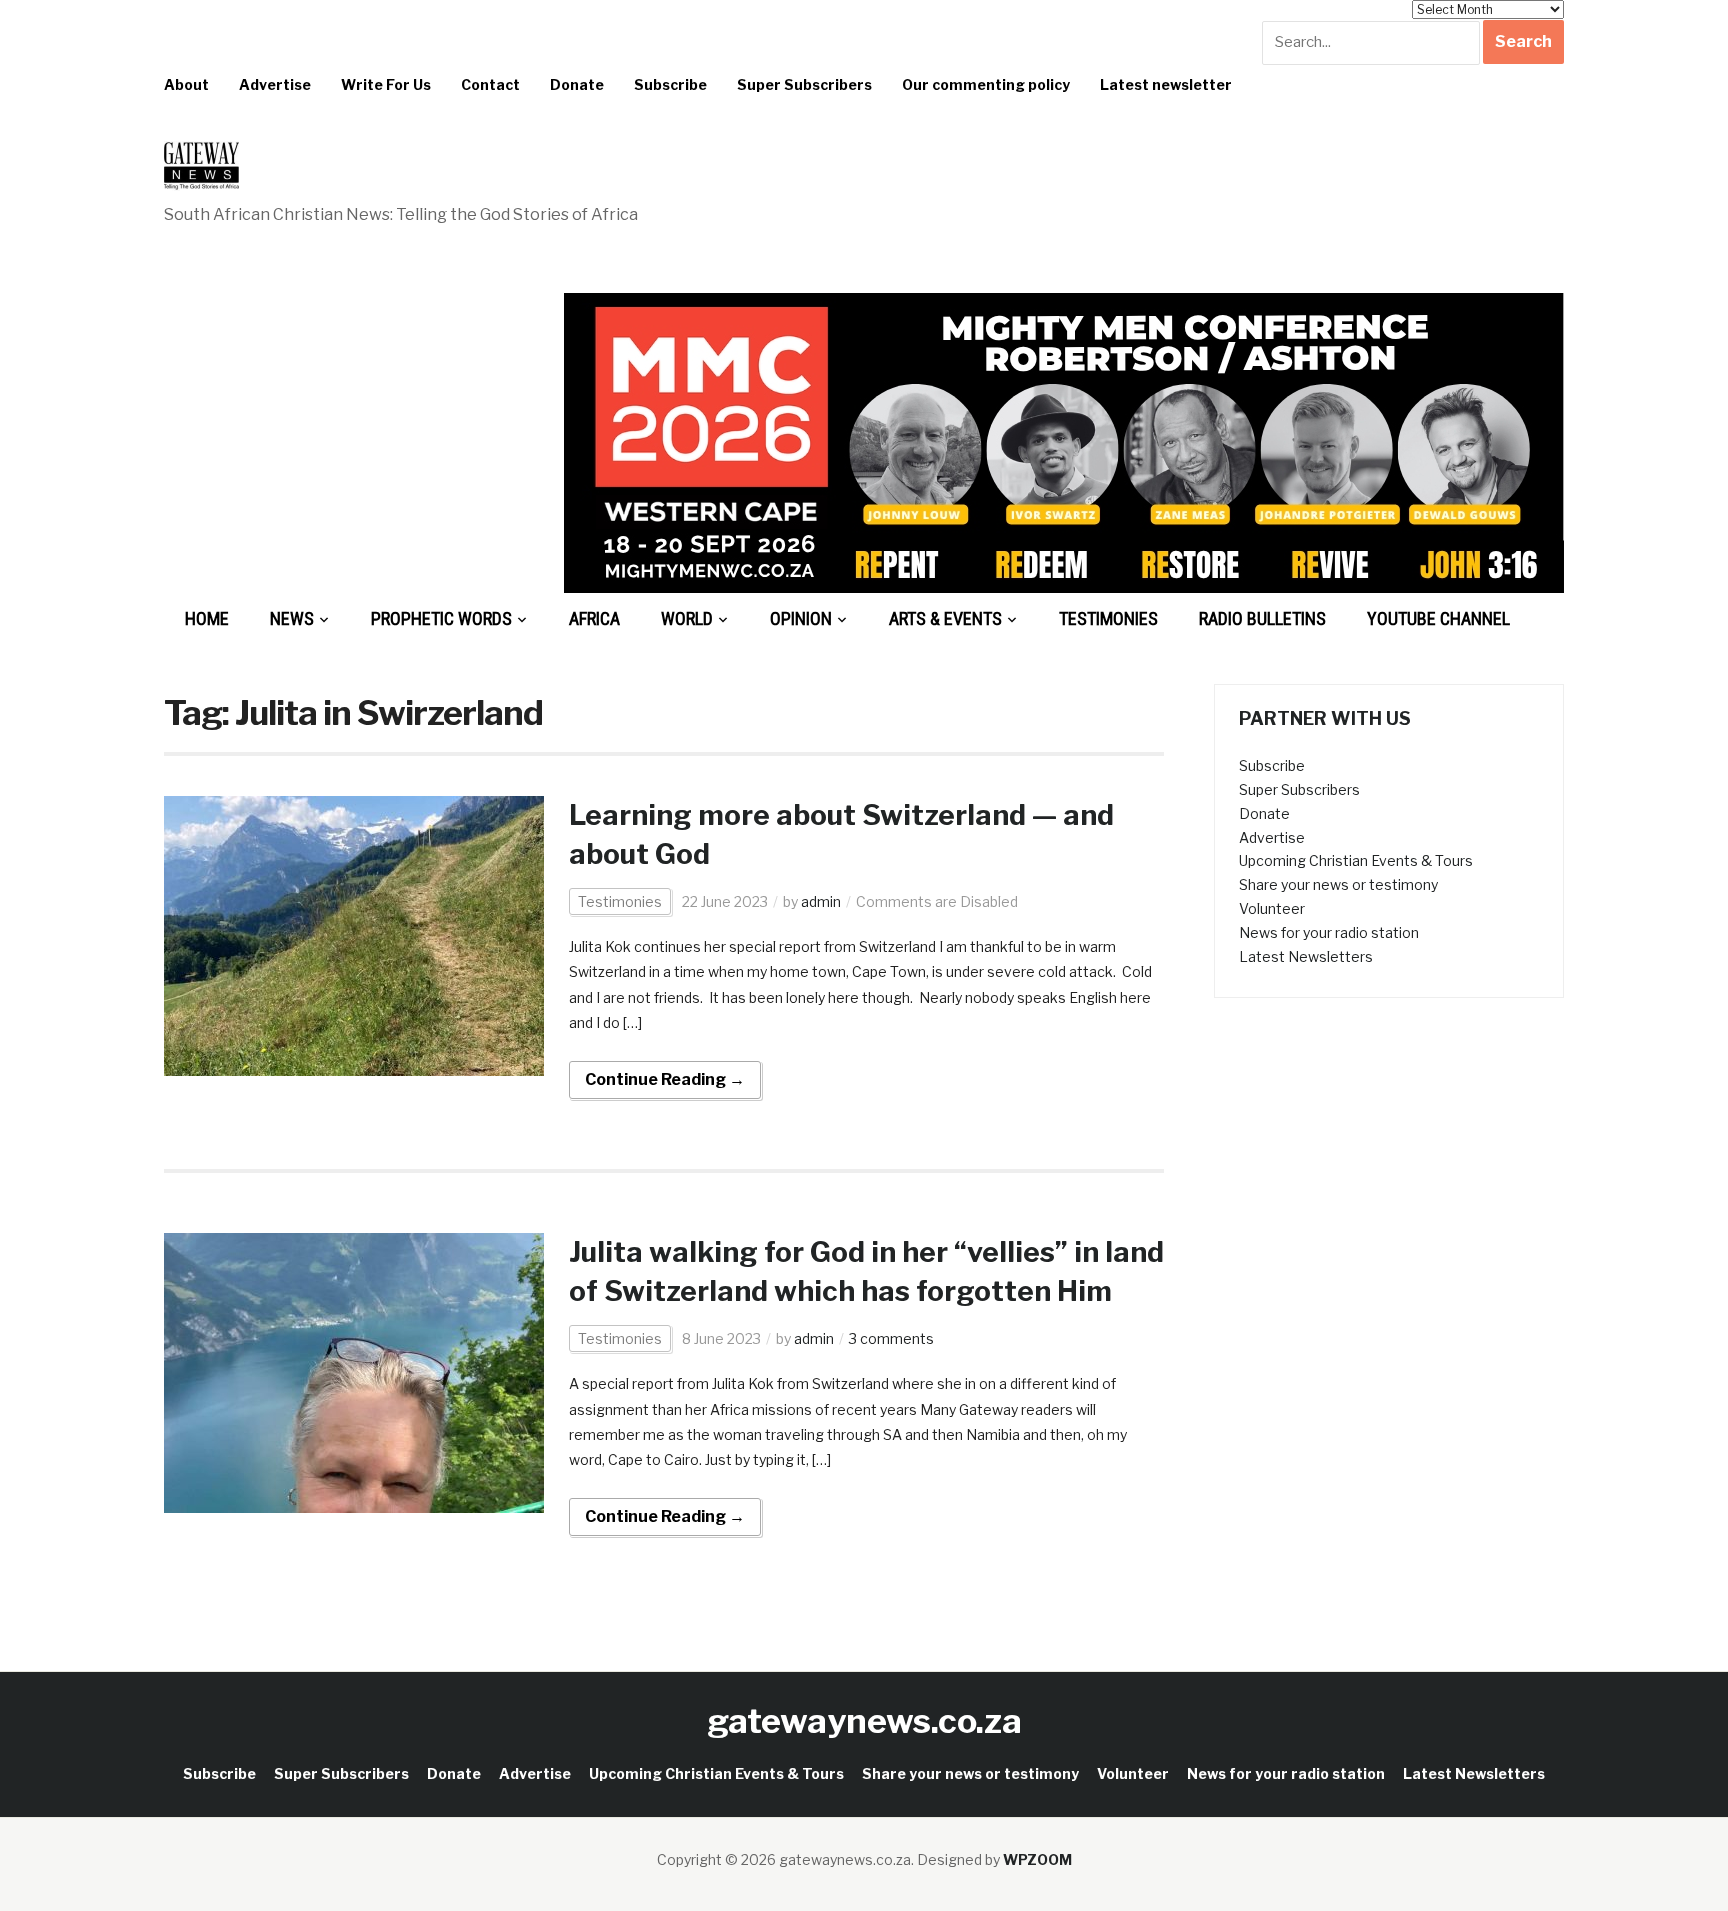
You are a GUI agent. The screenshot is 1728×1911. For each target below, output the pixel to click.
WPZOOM (1037, 1859)
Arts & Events (945, 618)
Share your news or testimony (1338, 884)
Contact (490, 84)
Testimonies (1108, 618)
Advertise (275, 84)
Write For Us (386, 84)
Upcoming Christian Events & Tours (1356, 860)
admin (821, 901)
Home (207, 618)
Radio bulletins (1262, 618)
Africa (594, 618)
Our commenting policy (986, 84)
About (186, 84)
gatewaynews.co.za (864, 1720)
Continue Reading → (665, 1079)
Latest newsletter (1166, 84)
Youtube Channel (1438, 618)
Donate (577, 84)
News (292, 618)
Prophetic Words (441, 618)
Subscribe (670, 84)
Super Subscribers (804, 84)
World (687, 618)
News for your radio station (1329, 932)
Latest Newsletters (1306, 956)
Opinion (801, 618)
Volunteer (1272, 908)
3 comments (891, 1338)
